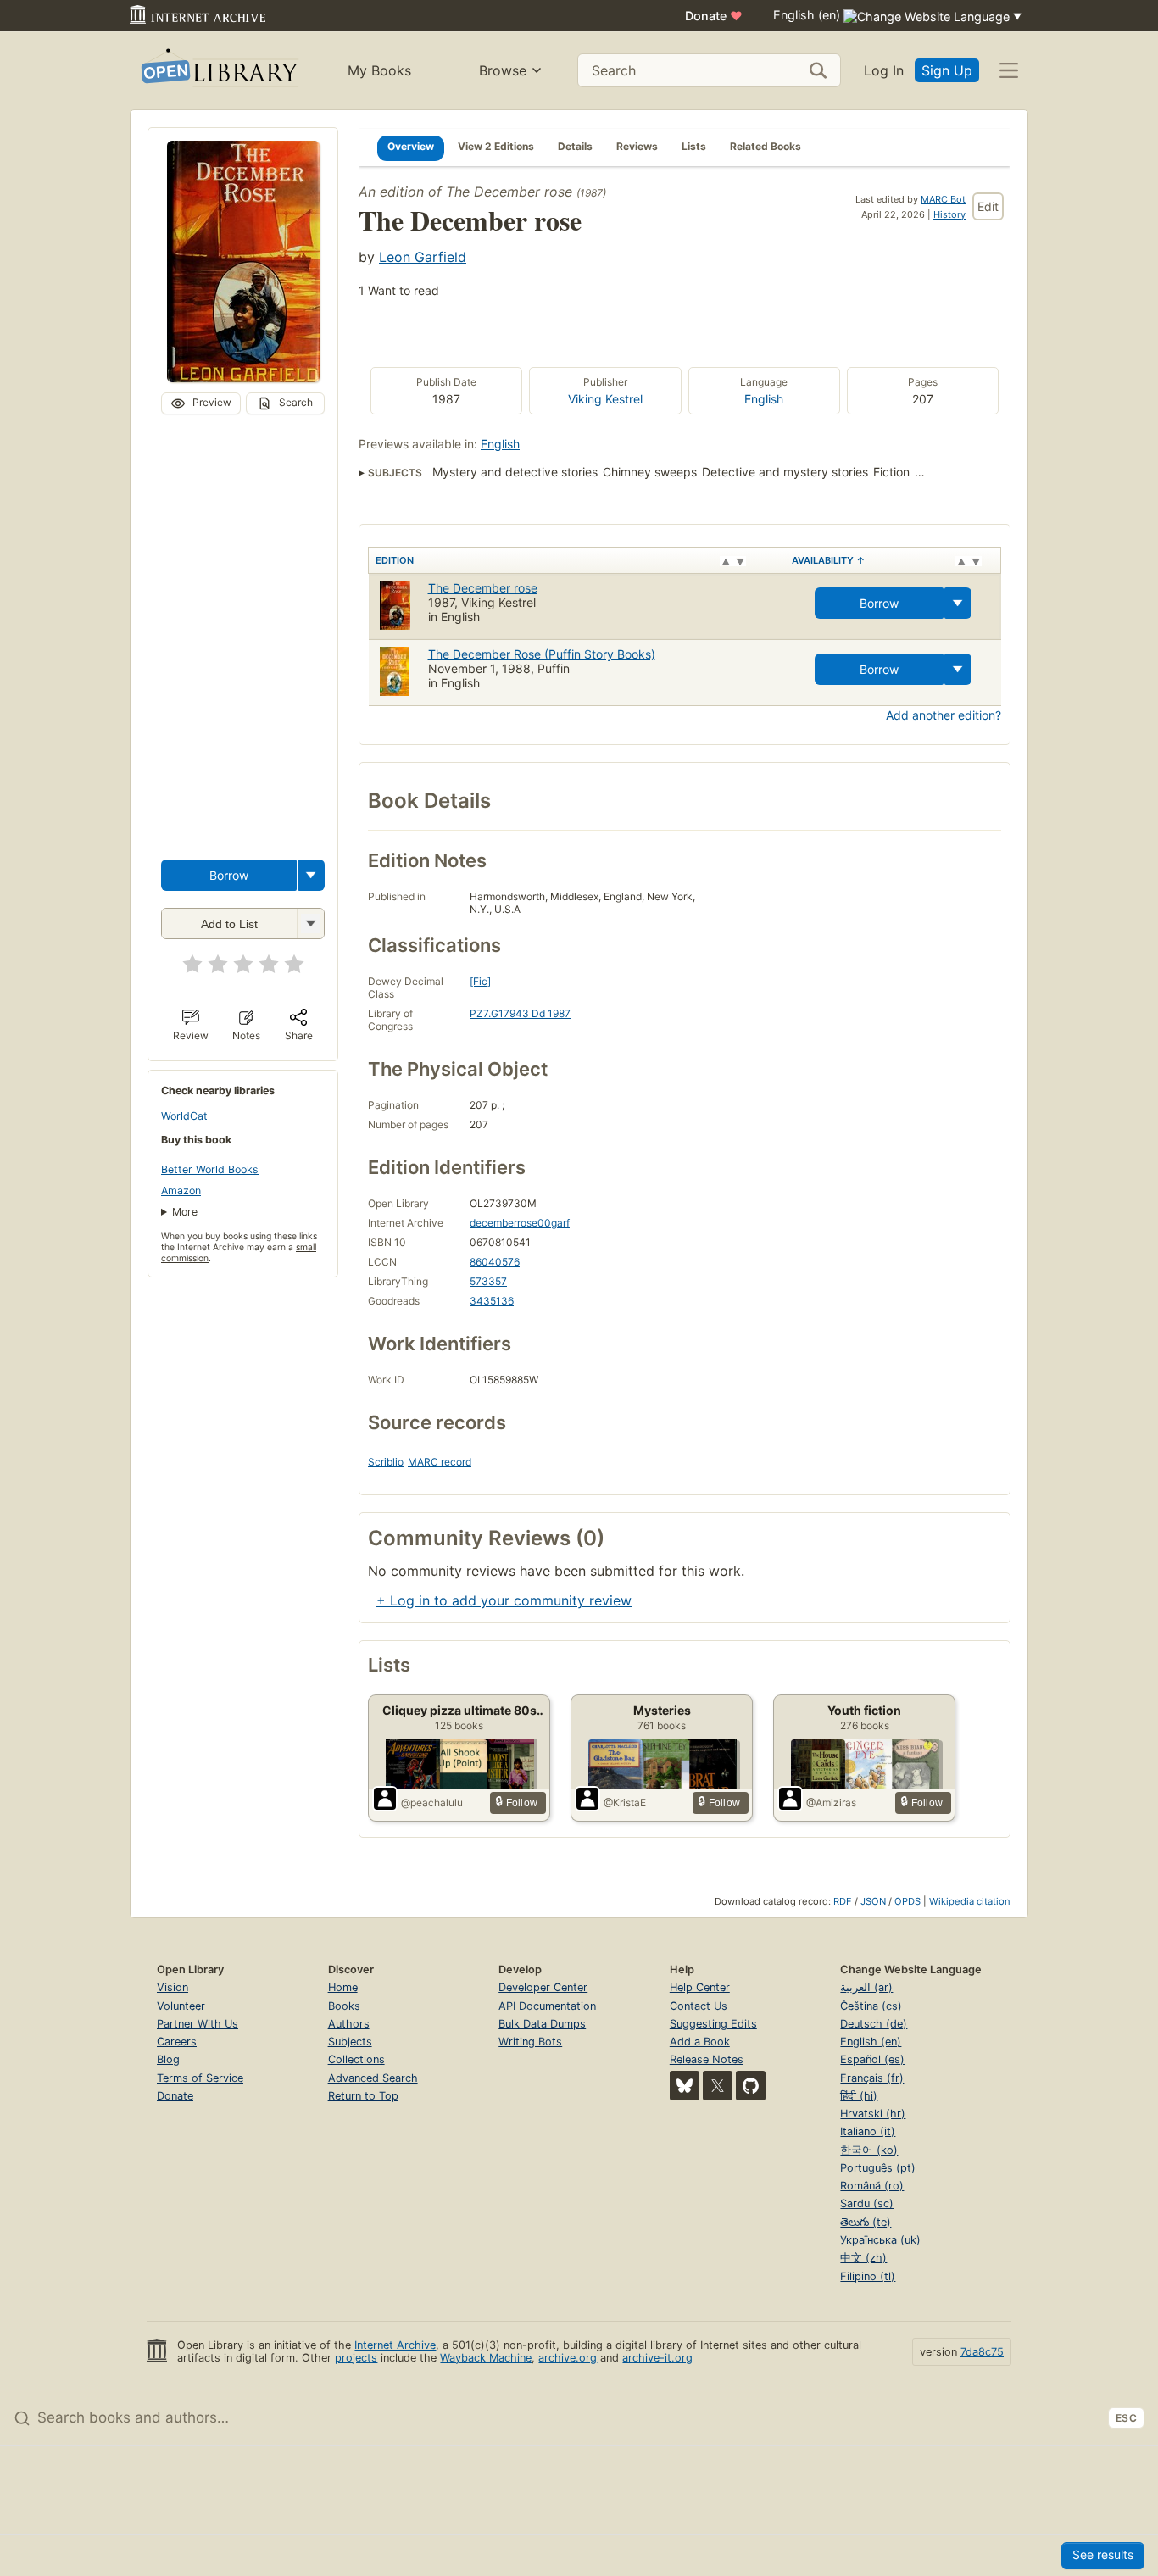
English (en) (871, 2042)
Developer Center (543, 1987)
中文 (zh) (863, 2258)
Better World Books (210, 1169)
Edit (988, 206)
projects (356, 2358)
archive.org (568, 2358)
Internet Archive (395, 2345)
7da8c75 (982, 2352)
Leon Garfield (423, 257)
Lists (694, 146)
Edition (395, 560)
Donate (714, 16)
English (764, 399)
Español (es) (872, 2059)
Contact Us (699, 2006)
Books (344, 2006)
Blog (168, 2059)
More (185, 1212)
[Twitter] (718, 2086)
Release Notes (707, 2059)
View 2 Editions (496, 146)
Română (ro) (872, 2186)
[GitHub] (751, 2086)
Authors (349, 2024)
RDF (843, 1901)
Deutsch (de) (874, 2024)
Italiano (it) (868, 2131)
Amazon (181, 1191)
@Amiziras (831, 1803)
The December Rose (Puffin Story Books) (542, 654)
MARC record (440, 1462)
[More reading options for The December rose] (310, 924)
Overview (411, 146)
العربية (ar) (866, 1987)
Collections (356, 2059)
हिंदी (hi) (859, 2096)
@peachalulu (432, 1803)
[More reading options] (311, 875)
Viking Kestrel (605, 399)
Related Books (766, 146)
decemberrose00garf (520, 1223)
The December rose (509, 192)
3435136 (492, 1301)
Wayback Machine (486, 2358)
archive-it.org (657, 2358)
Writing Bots (530, 2042)
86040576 (495, 1262)
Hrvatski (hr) (873, 2114)
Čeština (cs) (871, 2006)
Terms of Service (200, 2078)
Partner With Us (198, 2024)
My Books (379, 70)
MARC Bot (943, 199)
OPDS (907, 1901)
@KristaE (625, 1803)
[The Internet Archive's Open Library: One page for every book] (218, 71)
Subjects (350, 2042)
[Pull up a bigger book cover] (243, 377)
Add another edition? (944, 715)
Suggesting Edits (713, 2024)
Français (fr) (872, 2078)
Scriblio (386, 1462)
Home (343, 1987)
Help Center (700, 1987)
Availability (829, 560)
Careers (177, 2042)
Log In (884, 70)
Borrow (229, 875)
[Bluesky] (685, 2086)
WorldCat (184, 1116)
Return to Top (363, 2096)
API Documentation (547, 2006)
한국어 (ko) (869, 2150)
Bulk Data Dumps (542, 2024)
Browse (503, 70)
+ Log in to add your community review (504, 1600)
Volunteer (181, 2006)
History (949, 214)
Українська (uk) (880, 2240)
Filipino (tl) (868, 2276)
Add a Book (700, 2042)
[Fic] (480, 981)
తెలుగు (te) (866, 2222)
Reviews (637, 146)
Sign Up (947, 70)
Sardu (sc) (867, 2203)
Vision (173, 1987)
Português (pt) (878, 2168)
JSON (873, 1901)
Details (575, 146)
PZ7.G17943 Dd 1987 (520, 1013)
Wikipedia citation (970, 1901)
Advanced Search (373, 2078)
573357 (488, 1281)
